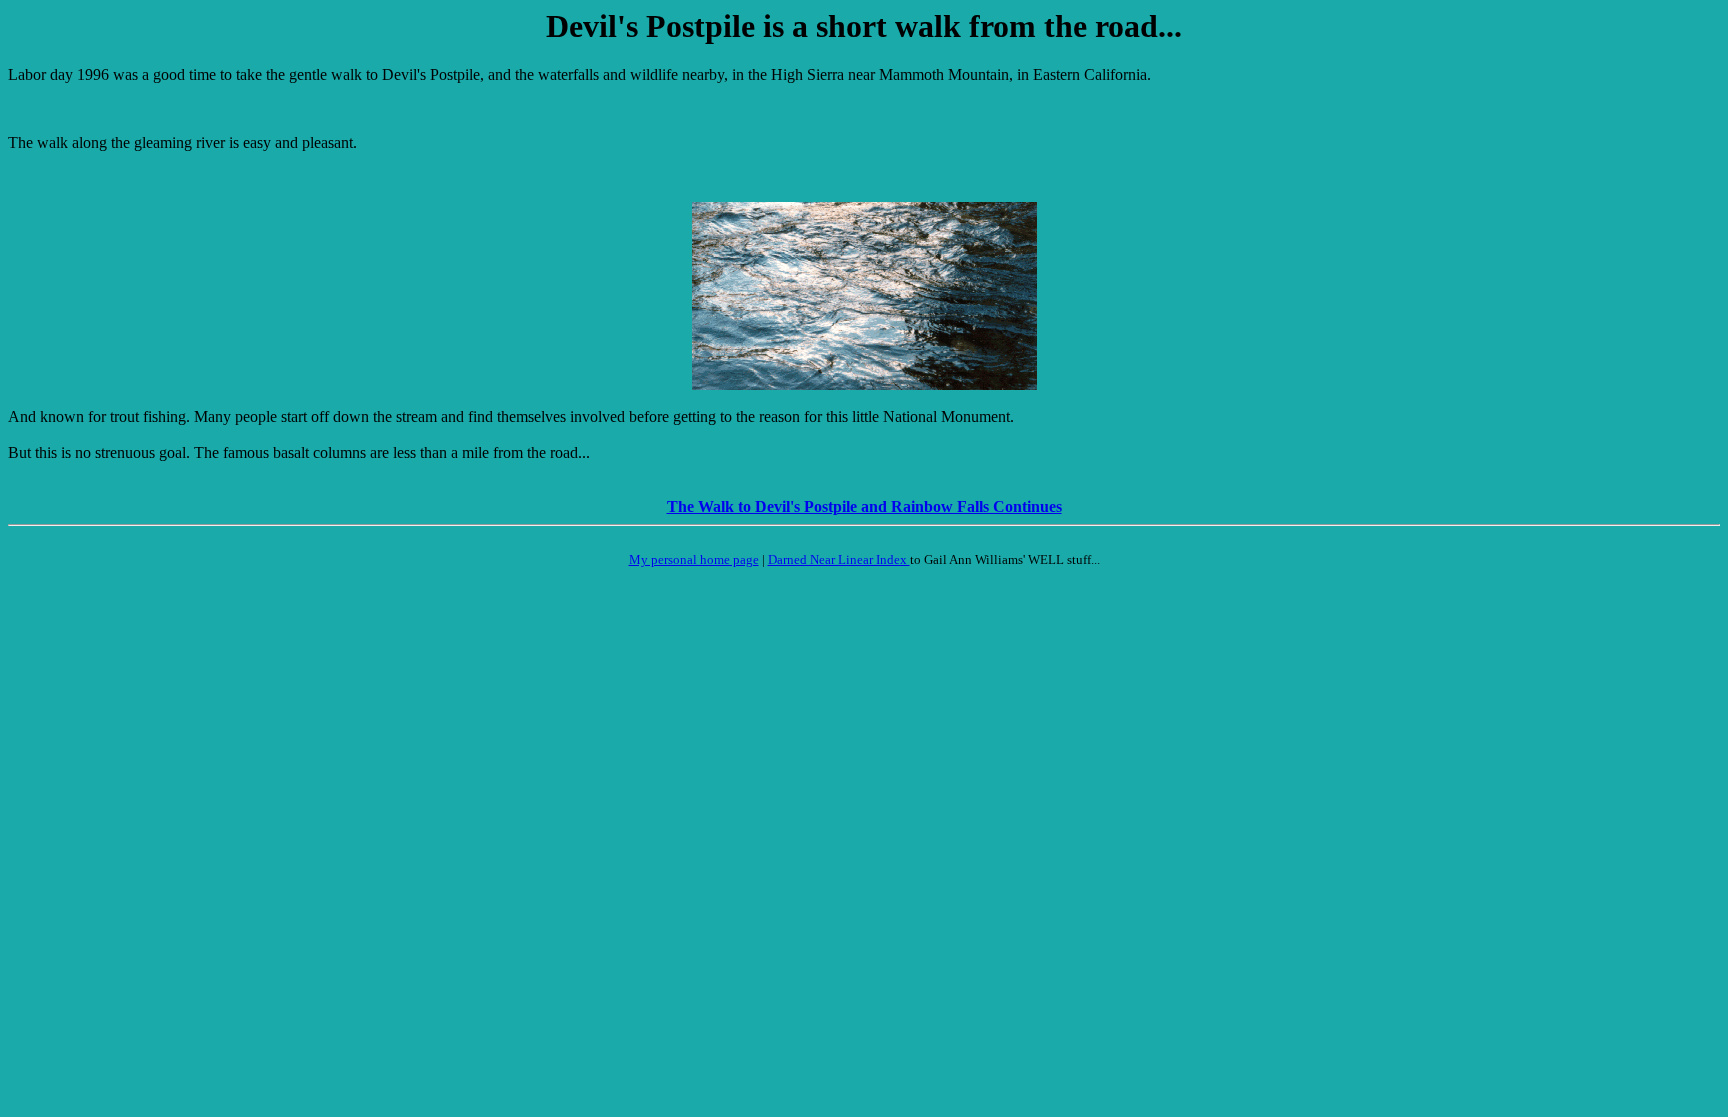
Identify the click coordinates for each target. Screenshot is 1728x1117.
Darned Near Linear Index (839, 559)
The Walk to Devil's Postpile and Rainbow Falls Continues (864, 506)
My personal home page (694, 559)
